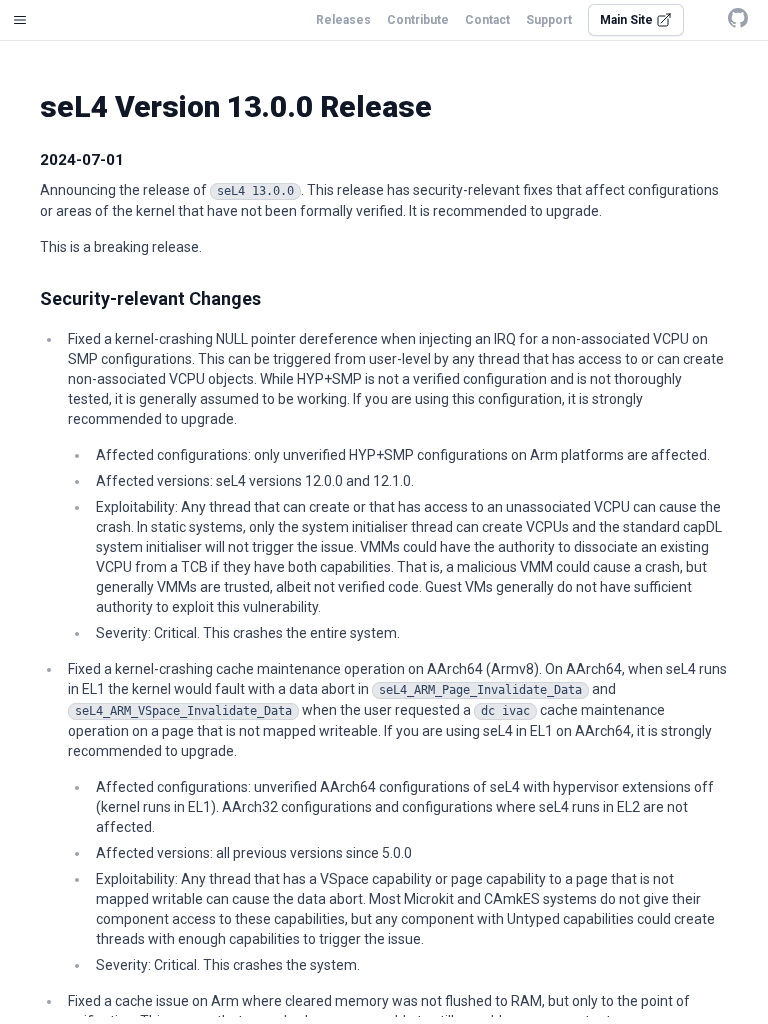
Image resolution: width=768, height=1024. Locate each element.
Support (549, 20)
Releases (343, 20)
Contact (487, 20)
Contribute (418, 20)
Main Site (628, 20)
